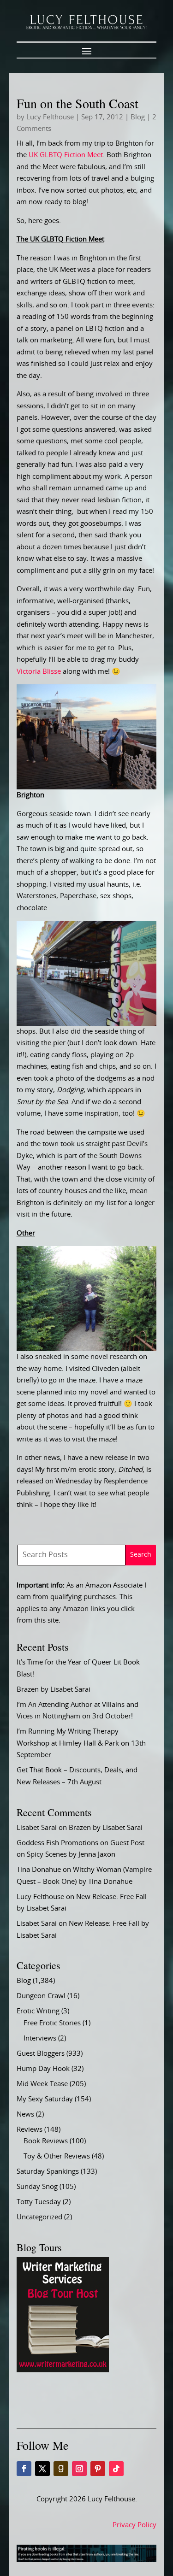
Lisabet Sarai (37, 1828)
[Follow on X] (42, 2469)
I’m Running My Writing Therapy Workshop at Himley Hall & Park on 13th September (81, 1743)
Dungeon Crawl (41, 1996)
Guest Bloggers (41, 2054)
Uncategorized (39, 2217)
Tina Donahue (39, 1870)
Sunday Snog (37, 2187)
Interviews (40, 2038)
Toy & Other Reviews (57, 2156)
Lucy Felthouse (50, 117)
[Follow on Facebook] (24, 2469)
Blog (138, 117)
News (25, 2114)
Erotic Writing (38, 2011)
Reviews (30, 2130)
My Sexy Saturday (45, 2099)
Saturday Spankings (48, 2172)
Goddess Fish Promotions (57, 1843)
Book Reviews (46, 2141)
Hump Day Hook (43, 2069)
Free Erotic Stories (52, 2023)
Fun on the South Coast (78, 103)
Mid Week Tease (42, 2084)
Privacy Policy (134, 2525)
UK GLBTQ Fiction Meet (66, 155)
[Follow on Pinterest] (98, 2469)
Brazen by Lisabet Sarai (54, 1690)
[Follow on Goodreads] (61, 2469)
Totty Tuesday (39, 2202)
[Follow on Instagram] (79, 2469)
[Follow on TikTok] (116, 2469)
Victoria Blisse (39, 672)
